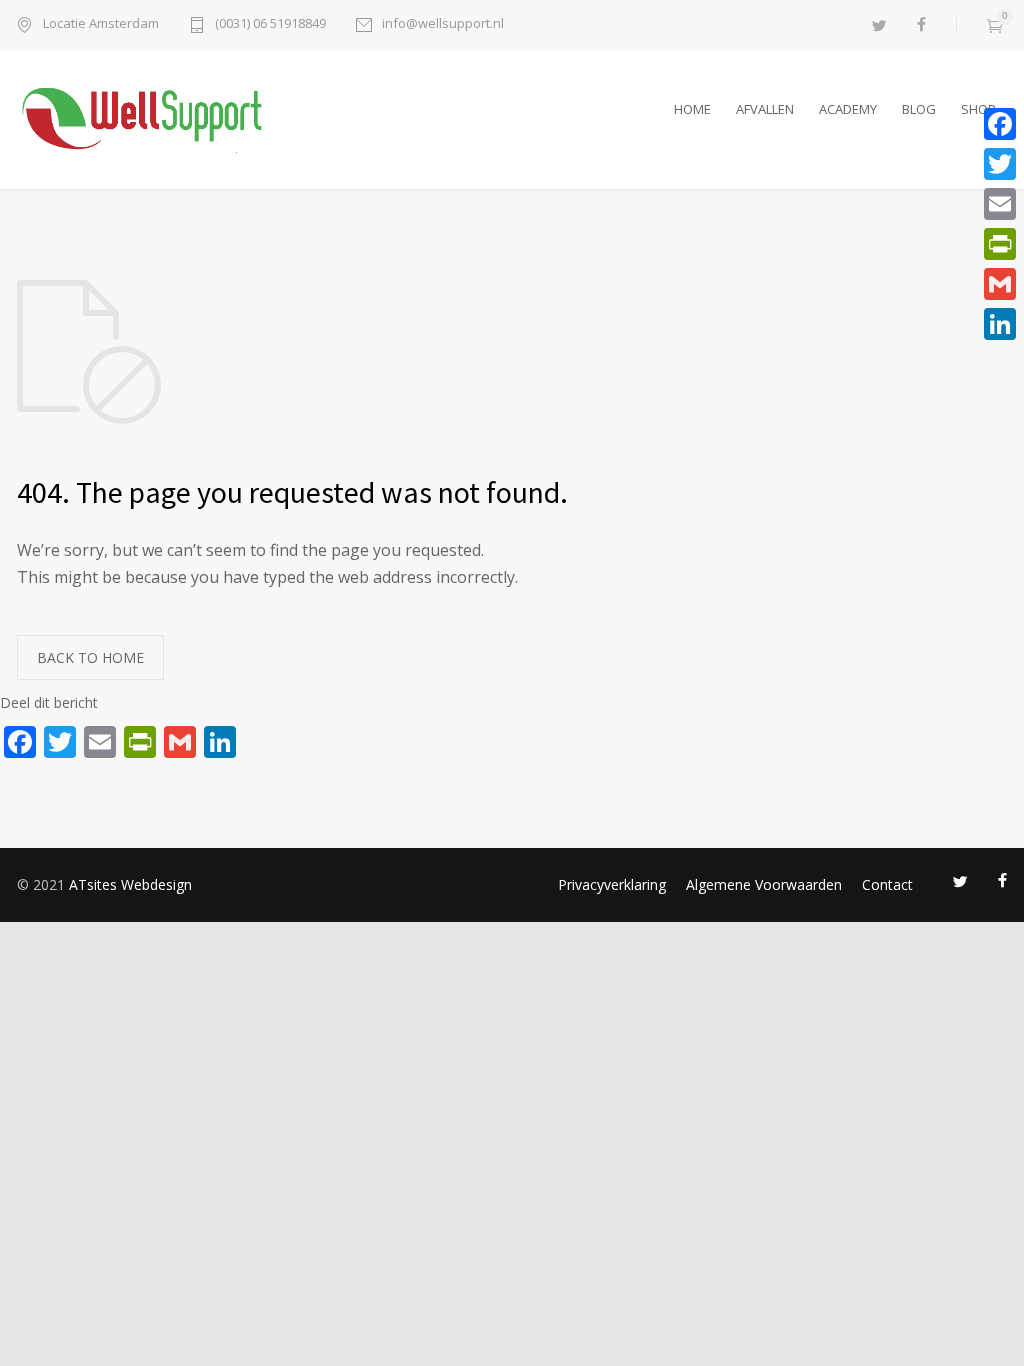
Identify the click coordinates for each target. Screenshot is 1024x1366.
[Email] (1000, 204)
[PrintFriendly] (1000, 244)
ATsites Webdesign (130, 884)
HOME (692, 109)
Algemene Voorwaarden (764, 884)
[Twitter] (1000, 164)
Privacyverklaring (612, 884)
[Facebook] (1000, 124)
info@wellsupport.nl (443, 24)
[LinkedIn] (1000, 324)
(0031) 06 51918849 (270, 24)
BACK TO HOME (90, 657)
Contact (887, 884)
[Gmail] (1000, 284)
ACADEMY (848, 109)
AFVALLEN (765, 109)
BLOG (919, 109)
